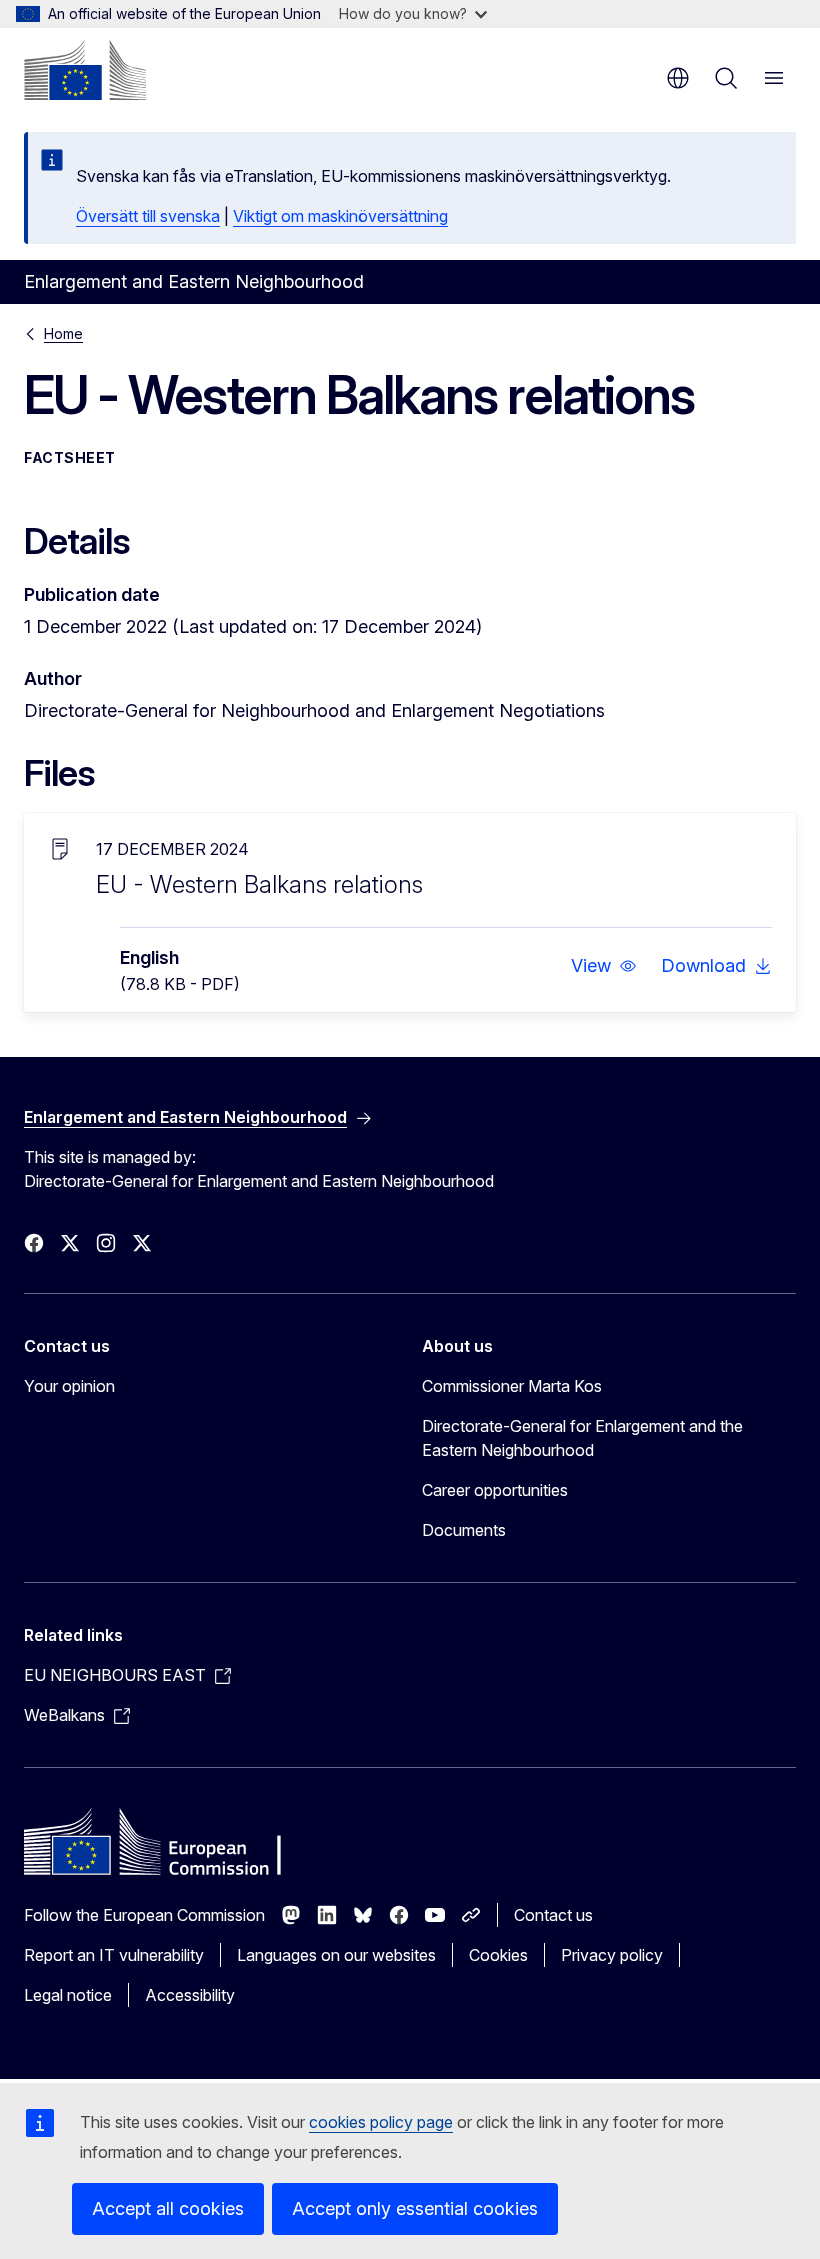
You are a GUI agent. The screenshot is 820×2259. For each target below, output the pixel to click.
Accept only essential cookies (415, 2208)
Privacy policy (612, 1955)
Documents (464, 1530)
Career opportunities (495, 1490)
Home (63, 333)
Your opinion (69, 1386)
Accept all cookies (168, 2208)
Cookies (498, 1955)
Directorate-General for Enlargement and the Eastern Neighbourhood (582, 1438)
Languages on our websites (336, 1955)
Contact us (553, 1915)
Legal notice (68, 1995)
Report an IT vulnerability (114, 1955)
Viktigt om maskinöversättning (340, 216)
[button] (604, 966)
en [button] (678, 78)
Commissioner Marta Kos (512, 1386)
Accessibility (190, 1995)
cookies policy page (381, 2122)
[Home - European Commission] (85, 70)
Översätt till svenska (148, 216)
